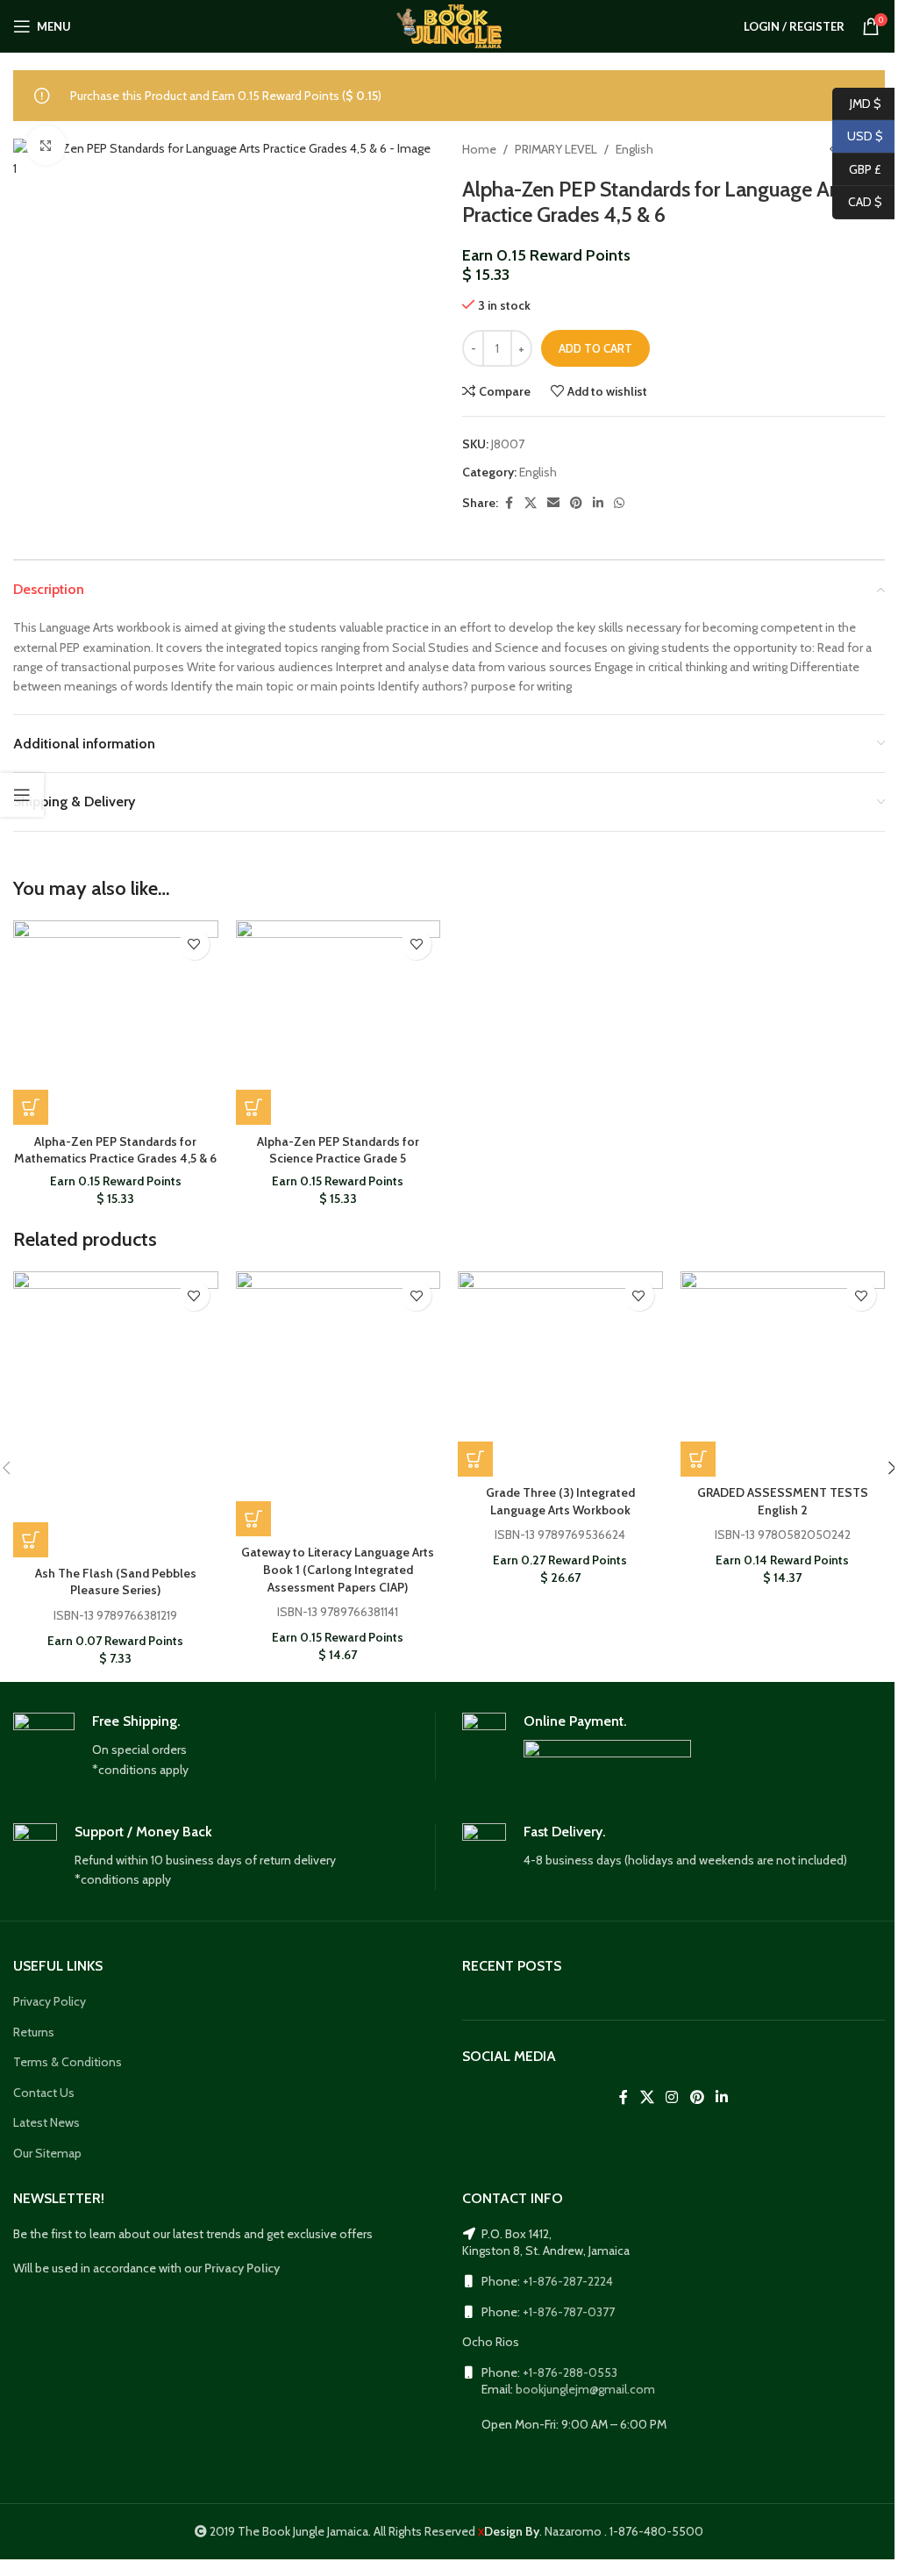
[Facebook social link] (509, 503)
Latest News (46, 2122)
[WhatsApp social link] (619, 503)
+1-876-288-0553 (570, 2372)
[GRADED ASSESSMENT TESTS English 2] (783, 1374)
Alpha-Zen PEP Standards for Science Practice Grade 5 (338, 1150)
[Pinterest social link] (576, 503)
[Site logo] (449, 25)
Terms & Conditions (68, 2062)
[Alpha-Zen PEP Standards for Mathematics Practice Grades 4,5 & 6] (116, 1023)
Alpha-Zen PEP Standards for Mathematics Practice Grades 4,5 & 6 (115, 1150)
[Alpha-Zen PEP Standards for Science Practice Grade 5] (339, 1023)
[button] (31, 1107)
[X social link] (531, 503)
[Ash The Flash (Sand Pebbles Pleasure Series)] (116, 1414)
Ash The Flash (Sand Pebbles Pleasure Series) (116, 1582)
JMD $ (857, 103)
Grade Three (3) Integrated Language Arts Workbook (560, 1501)
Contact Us (44, 2093)
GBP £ (857, 168)
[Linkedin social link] (598, 503)
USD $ (858, 136)
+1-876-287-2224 (568, 2281)
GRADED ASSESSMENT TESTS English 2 (783, 1501)
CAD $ (857, 202)
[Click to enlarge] (46, 145)
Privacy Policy (50, 2001)
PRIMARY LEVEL (556, 149)
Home (479, 149)
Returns (34, 2032)
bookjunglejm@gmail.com (585, 2389)
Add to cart (595, 348)
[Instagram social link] (672, 2097)
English (634, 149)
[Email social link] (553, 503)
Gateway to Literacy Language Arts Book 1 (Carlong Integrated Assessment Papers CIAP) (338, 1569)
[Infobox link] (224, 1746)
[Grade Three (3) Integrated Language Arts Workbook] (560, 1374)
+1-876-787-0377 (569, 2312)
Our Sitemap (47, 2153)
